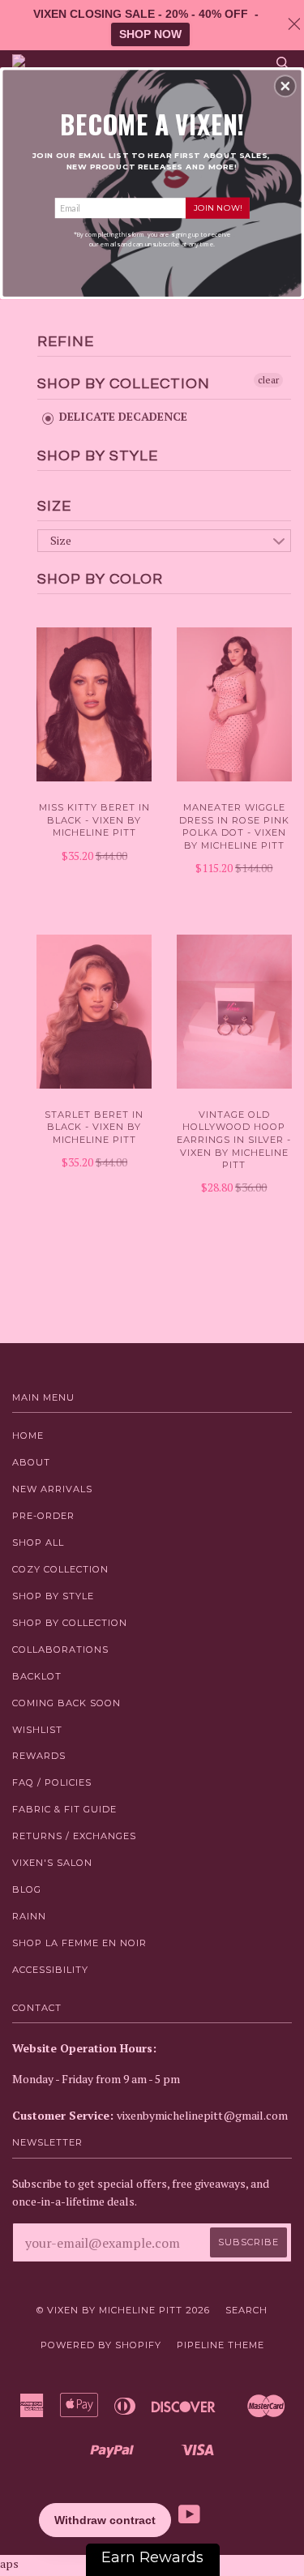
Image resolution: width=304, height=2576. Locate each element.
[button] (285, 86)
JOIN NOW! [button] (218, 207)
